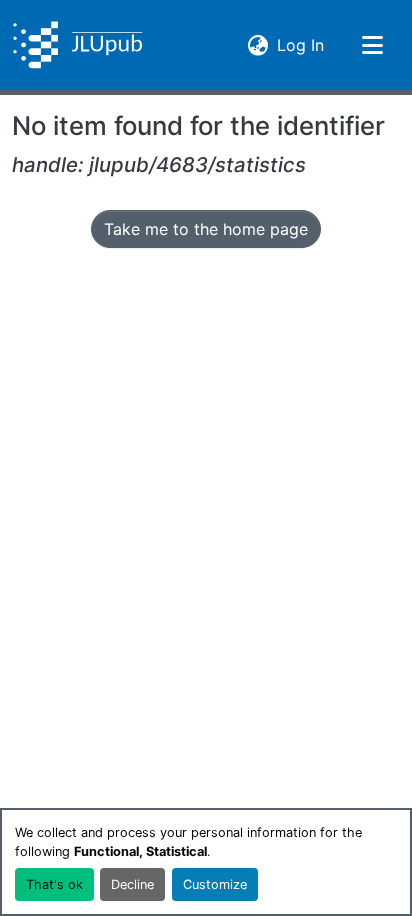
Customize (215, 884)
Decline (132, 884)
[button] (77, 45)
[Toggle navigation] (372, 45)
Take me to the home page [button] (206, 229)
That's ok (54, 884)
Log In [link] (300, 44)
